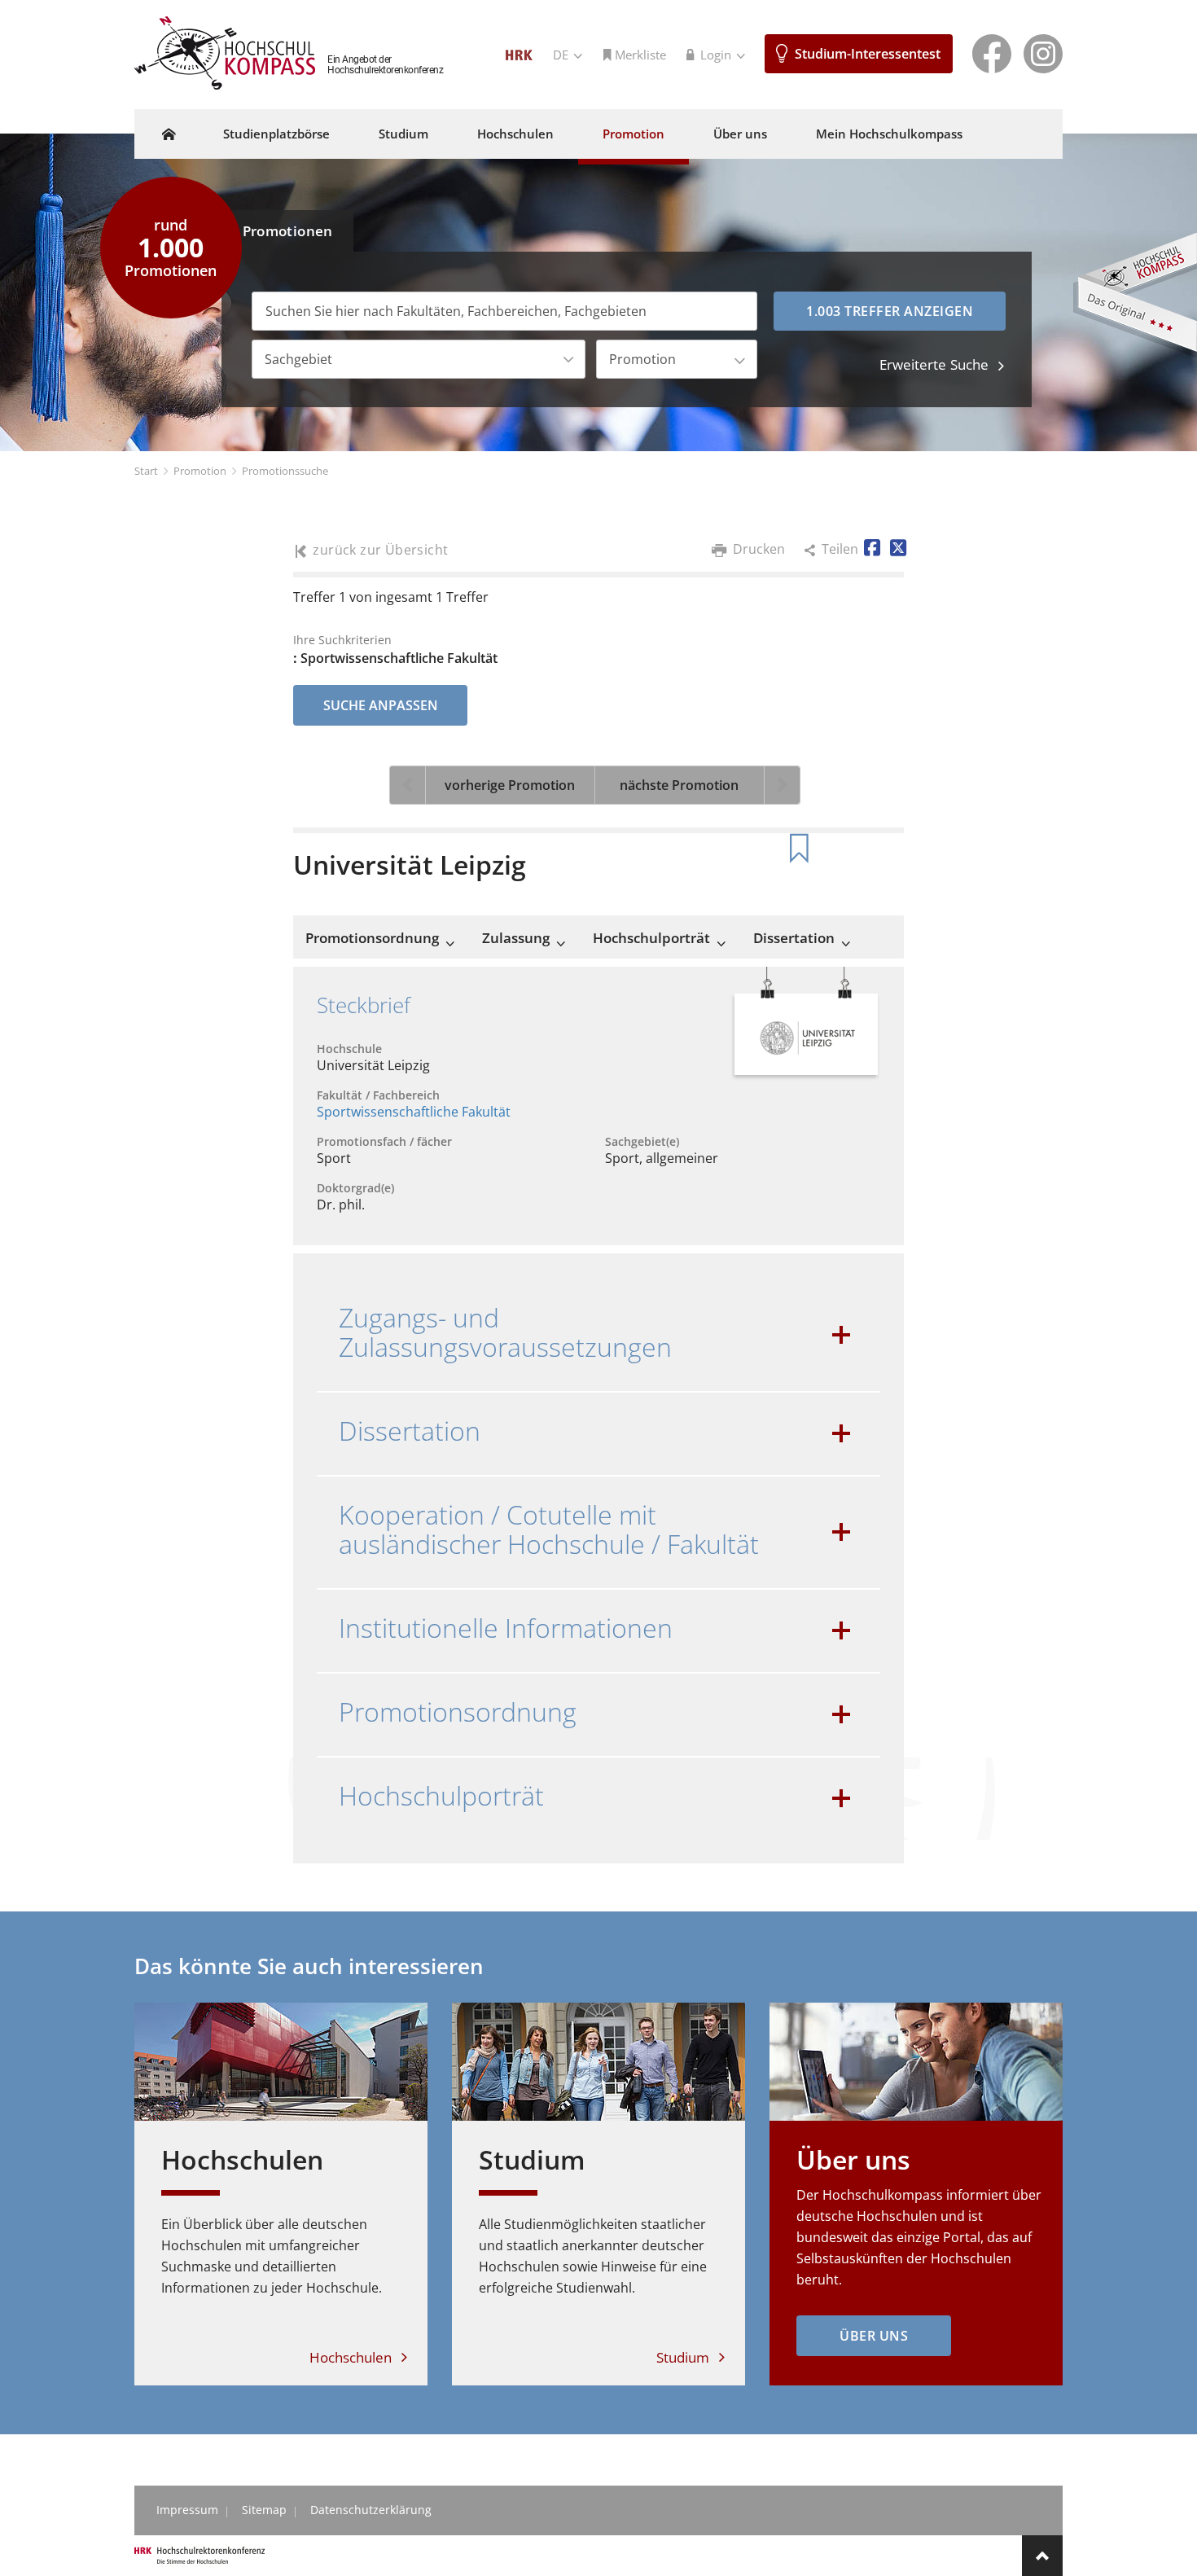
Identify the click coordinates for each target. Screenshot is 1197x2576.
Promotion (634, 134)
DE (562, 55)
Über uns (740, 134)
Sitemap (264, 2510)
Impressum (187, 2510)
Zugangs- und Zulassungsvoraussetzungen (505, 1332)
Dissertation (794, 938)
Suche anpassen (381, 705)
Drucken (759, 549)
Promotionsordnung (372, 938)
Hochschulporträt (651, 938)
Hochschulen (515, 134)
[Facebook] (992, 52)
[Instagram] (1043, 52)
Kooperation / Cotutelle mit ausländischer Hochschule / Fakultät (549, 1529)
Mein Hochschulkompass (889, 134)
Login (717, 55)
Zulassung (516, 938)
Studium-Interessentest (868, 54)
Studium (403, 134)
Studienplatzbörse (276, 134)
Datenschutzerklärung (371, 2510)
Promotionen (288, 231)
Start (146, 471)
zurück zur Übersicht (380, 550)
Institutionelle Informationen (506, 1628)
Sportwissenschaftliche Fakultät (414, 1112)
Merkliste (640, 55)
